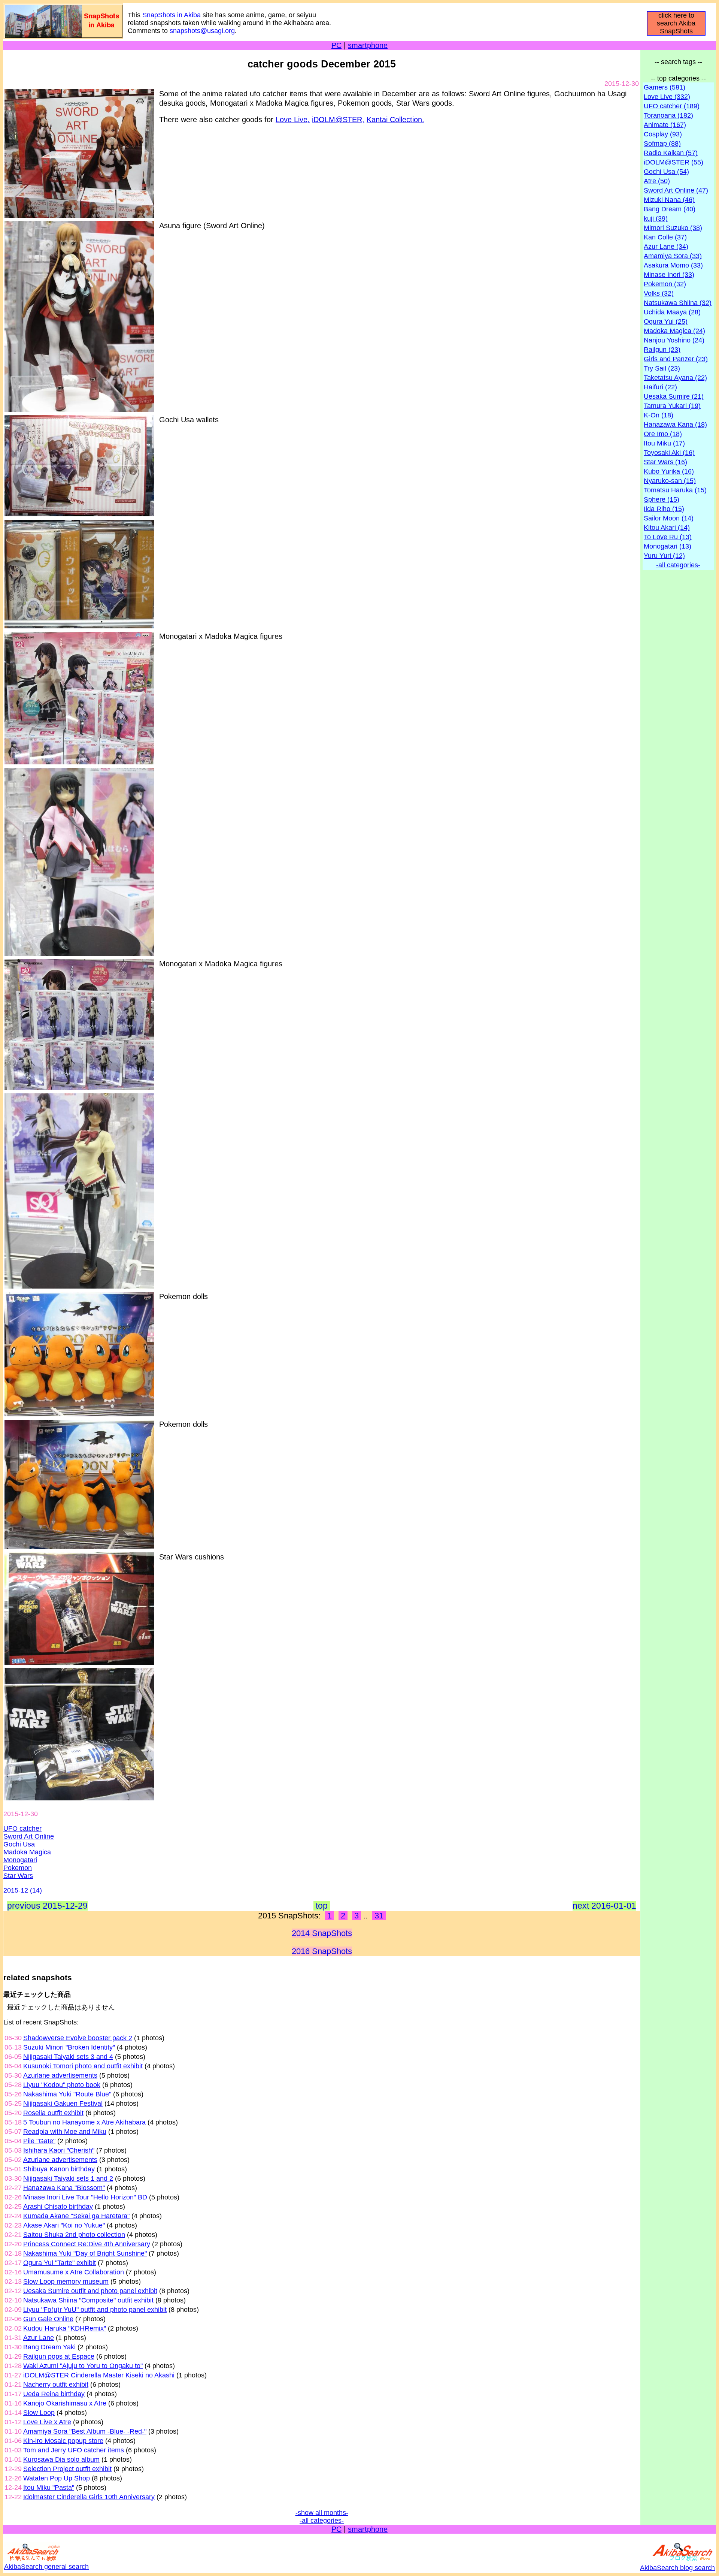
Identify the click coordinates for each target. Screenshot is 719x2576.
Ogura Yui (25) (666, 321)
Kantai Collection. (395, 120)
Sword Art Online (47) (676, 190)
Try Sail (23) (662, 368)
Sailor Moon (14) (669, 518)
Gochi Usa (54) (666, 172)
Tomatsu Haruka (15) (675, 490)
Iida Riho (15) (664, 509)
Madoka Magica (27, 1852)
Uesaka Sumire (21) (674, 396)
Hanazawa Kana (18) (675, 425)
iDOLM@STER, (338, 120)
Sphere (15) (662, 499)
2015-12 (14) (23, 1890)
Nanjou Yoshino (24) (674, 340)
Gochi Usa (19, 1844)
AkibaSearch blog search (677, 2568)
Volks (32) (659, 293)
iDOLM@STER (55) (674, 162)
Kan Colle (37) (665, 237)
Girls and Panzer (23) (676, 359)
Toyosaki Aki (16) (669, 453)
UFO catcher (22, 1828)
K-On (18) (659, 415)
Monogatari (20, 1860)
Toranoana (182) (668, 115)
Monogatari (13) (668, 546)
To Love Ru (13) (668, 537)
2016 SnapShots (322, 1951)
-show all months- (322, 2513)
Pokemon (18, 1868)
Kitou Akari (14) (667, 528)
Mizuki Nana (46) (669, 200)
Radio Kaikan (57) (671, 153)
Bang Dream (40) (670, 209)
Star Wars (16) (665, 462)
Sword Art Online (29, 1836)
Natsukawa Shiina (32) (678, 303)
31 (379, 1916)
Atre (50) (657, 181)
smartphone (368, 45)
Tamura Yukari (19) (672, 406)
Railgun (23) (662, 350)
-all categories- (322, 2521)
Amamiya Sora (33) (673, 256)
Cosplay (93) (663, 134)
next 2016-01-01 (604, 1906)
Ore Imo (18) (663, 434)
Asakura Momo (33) (673, 265)
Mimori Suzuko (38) (673, 228)
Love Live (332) (667, 97)
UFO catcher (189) (672, 106)
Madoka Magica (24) (674, 331)
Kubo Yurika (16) (669, 471)
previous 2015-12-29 (47, 1906)
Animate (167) (665, 125)
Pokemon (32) (665, 284)
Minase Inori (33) (669, 275)
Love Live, (293, 120)
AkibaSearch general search (46, 2567)
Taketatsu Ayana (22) (675, 378)
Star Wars (18, 1876)
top (322, 1906)
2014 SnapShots (322, 1933)
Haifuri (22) (660, 387)
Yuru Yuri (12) (664, 556)
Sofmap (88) (662, 144)
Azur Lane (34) (666, 247)
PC (336, 45)
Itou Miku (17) (664, 443)
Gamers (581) (665, 87)
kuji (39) (656, 218)
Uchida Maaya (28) (672, 312)
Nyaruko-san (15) (670, 481)
